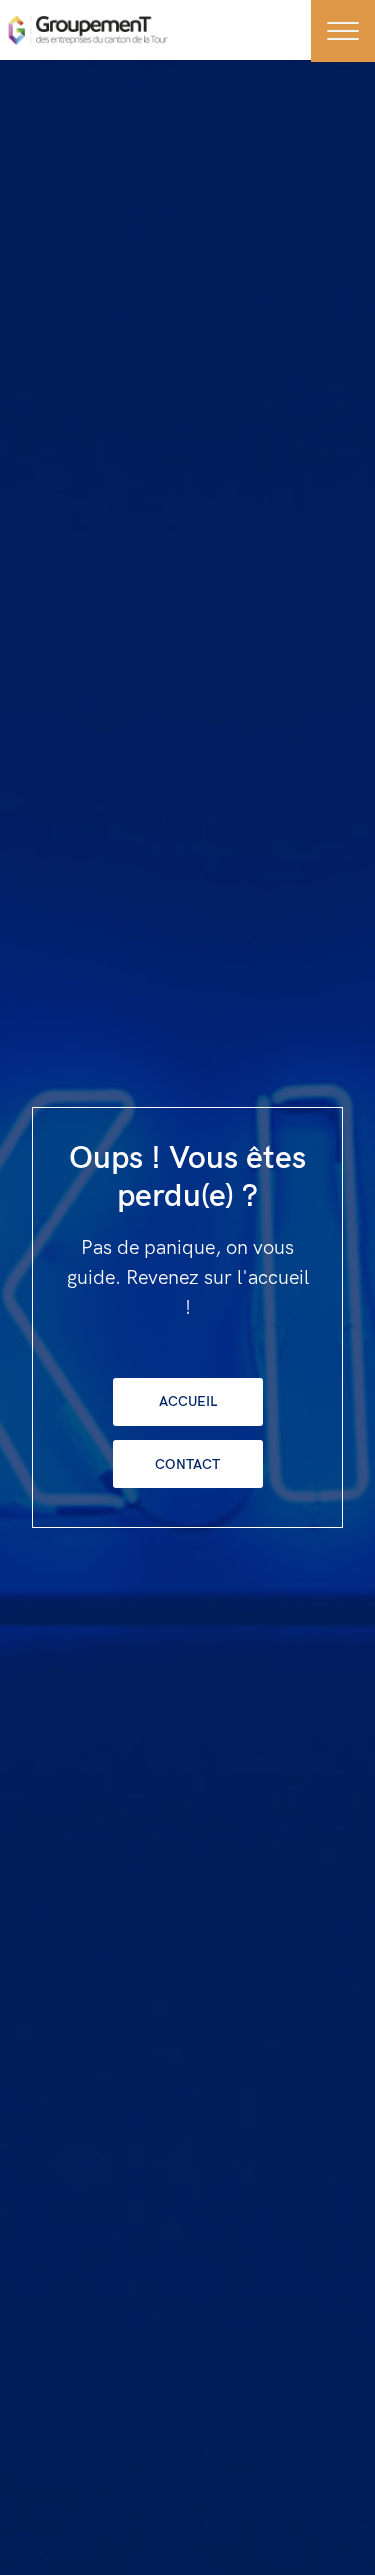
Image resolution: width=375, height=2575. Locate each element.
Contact (187, 1464)
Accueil (188, 1401)
